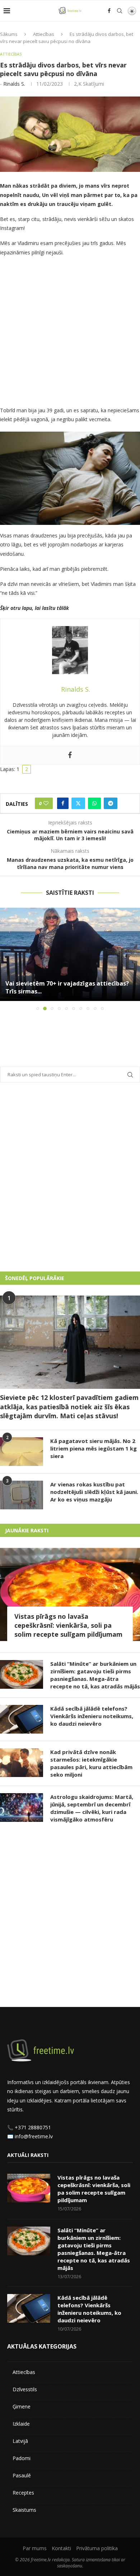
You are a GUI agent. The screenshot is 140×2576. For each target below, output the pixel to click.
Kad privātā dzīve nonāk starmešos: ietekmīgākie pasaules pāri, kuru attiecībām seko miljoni (91, 1763)
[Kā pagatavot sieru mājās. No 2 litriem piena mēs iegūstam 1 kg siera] (22, 1452)
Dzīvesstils (25, 2389)
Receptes (23, 2493)
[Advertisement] (70, 333)
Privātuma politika (97, 2548)
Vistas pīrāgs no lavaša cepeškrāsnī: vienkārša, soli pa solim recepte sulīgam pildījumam (68, 1625)
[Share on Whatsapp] (94, 803)
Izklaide (21, 2424)
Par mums (35, 2548)
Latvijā (20, 2441)
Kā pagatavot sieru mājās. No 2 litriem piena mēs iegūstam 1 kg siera (94, 1448)
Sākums (9, 34)
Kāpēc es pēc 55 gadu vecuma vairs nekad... (67, 991)
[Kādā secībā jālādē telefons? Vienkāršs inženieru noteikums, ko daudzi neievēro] (22, 1719)
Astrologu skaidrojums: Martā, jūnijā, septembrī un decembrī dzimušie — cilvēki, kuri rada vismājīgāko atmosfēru (92, 1808)
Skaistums (24, 2510)
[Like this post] (46, 803)
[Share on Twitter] (78, 803)
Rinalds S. (14, 84)
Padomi (22, 2458)
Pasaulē (22, 2475)
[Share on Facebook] (63, 803)
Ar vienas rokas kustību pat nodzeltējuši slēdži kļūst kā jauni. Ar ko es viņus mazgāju (94, 1492)
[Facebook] (109, 11)
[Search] (120, 11)
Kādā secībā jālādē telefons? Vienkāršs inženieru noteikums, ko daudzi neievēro (92, 1716)
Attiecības (44, 34)
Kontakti (61, 2548)
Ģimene (22, 2406)
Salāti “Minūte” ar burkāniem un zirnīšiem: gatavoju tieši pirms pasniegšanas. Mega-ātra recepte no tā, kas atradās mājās (95, 1675)
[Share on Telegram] (111, 803)
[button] (6, 959)
